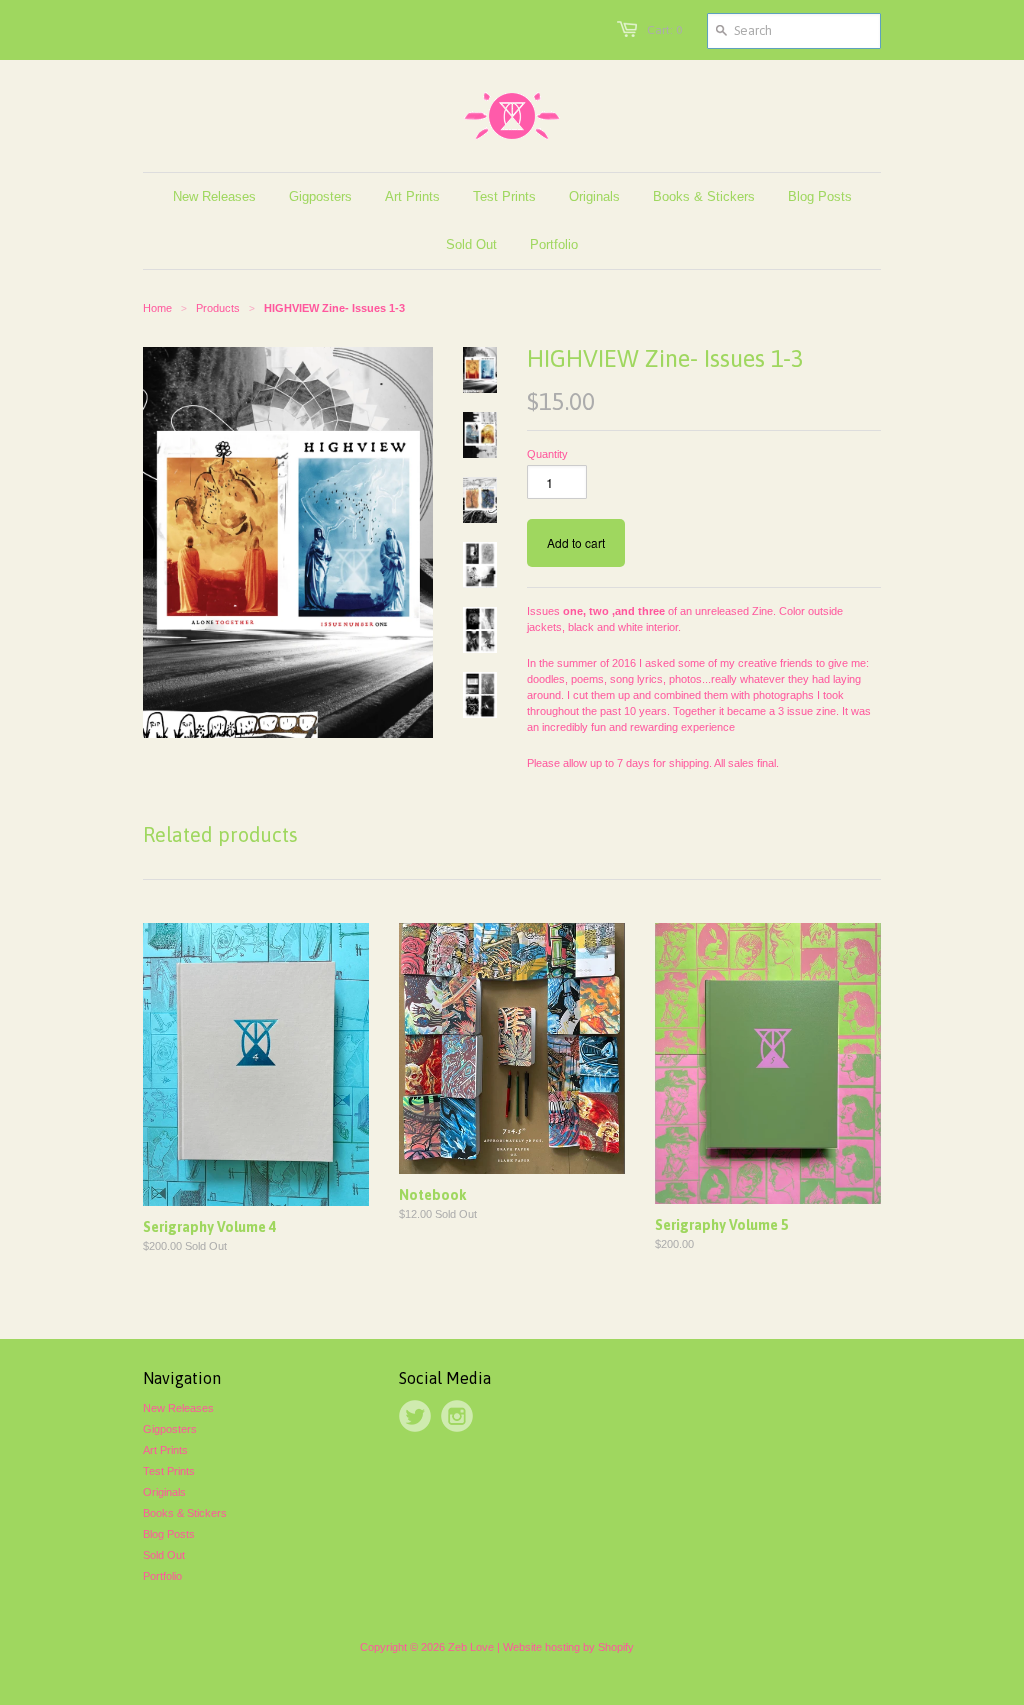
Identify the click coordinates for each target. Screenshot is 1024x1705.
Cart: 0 (664, 30)
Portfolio (162, 1576)
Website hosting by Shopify (568, 1647)
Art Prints (165, 1450)
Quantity (547, 454)
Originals (164, 1492)
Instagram (457, 1416)
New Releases (178, 1408)
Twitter (415, 1416)
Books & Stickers (185, 1513)
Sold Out (164, 1555)
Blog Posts (169, 1534)
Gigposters (170, 1429)
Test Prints (169, 1471)
